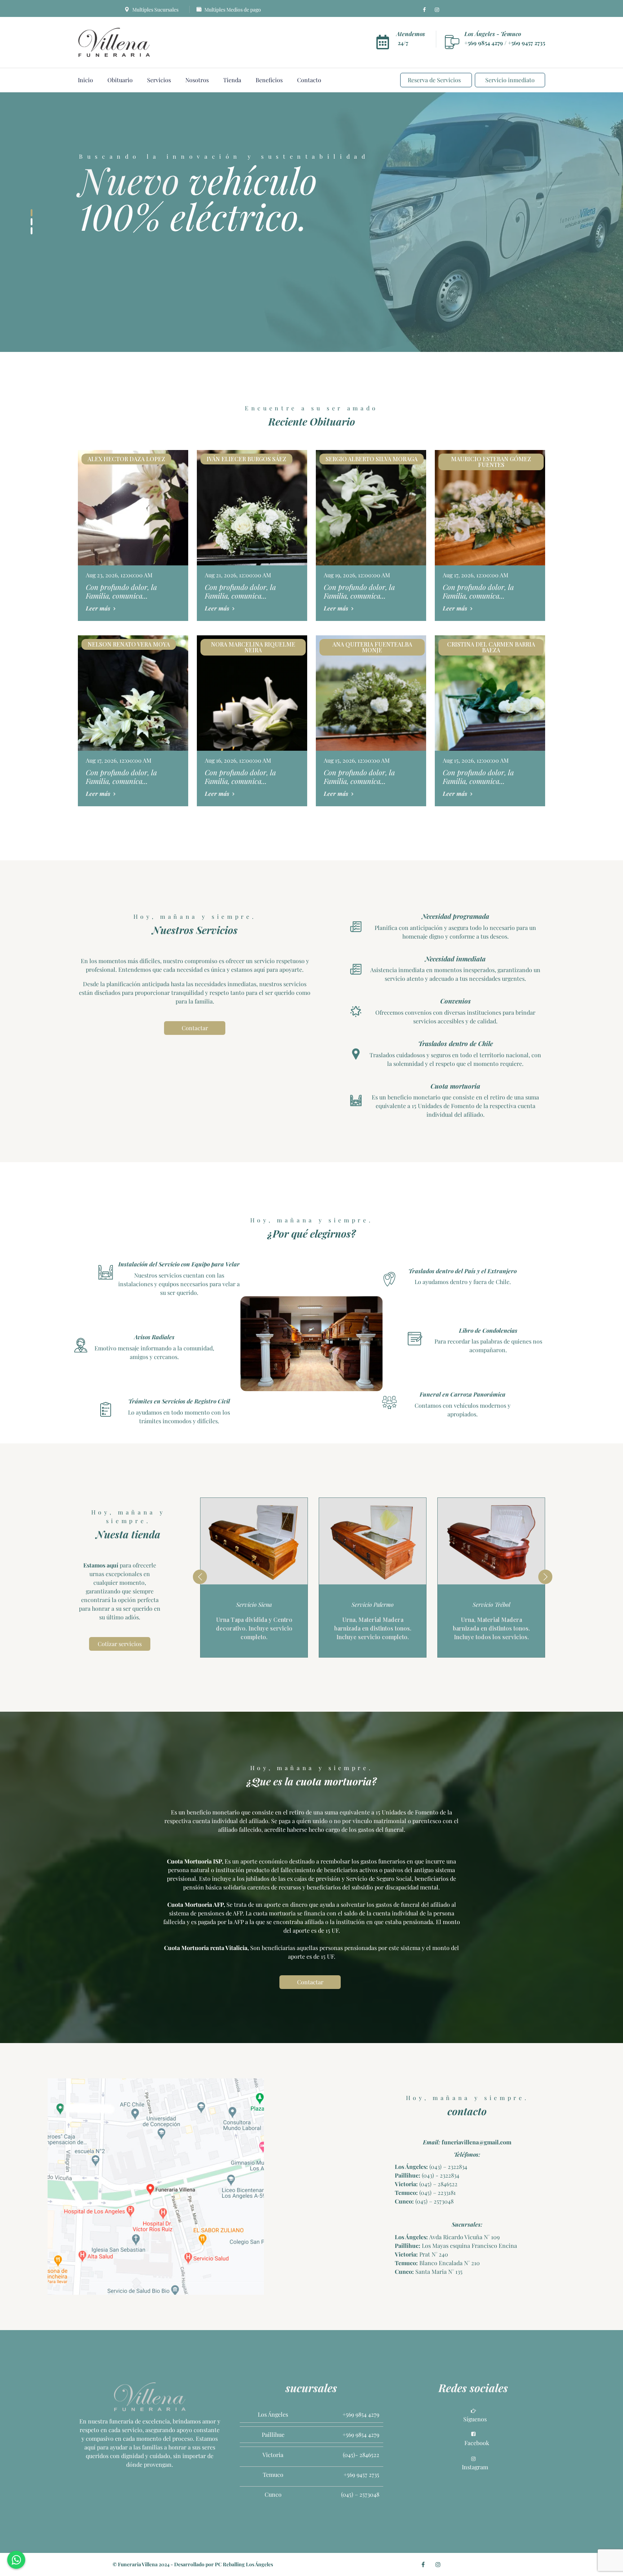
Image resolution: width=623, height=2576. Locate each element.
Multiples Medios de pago (232, 10)
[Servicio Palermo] (254, 1541)
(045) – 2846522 (438, 2184)
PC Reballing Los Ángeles (244, 2564)
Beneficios (269, 80)
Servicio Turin (491, 1604)
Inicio (85, 80)
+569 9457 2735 (527, 43)
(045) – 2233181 (437, 2193)
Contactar (174, 283)
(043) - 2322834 (440, 2175)
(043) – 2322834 (448, 2167)
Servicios (159, 80)
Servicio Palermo (254, 1604)
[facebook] (424, 10)
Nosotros (197, 80)
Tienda (232, 80)
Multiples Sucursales (155, 10)
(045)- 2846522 (361, 2455)
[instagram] (437, 10)
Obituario (120, 80)
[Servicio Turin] (491, 1541)
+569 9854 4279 (484, 43)
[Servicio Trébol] (373, 1541)
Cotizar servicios (120, 1644)
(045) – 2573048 (434, 2201)
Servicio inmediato (510, 80)
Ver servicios (110, 283)
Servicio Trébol (373, 1604)
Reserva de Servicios (434, 80)
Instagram (475, 2467)
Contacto (309, 80)
